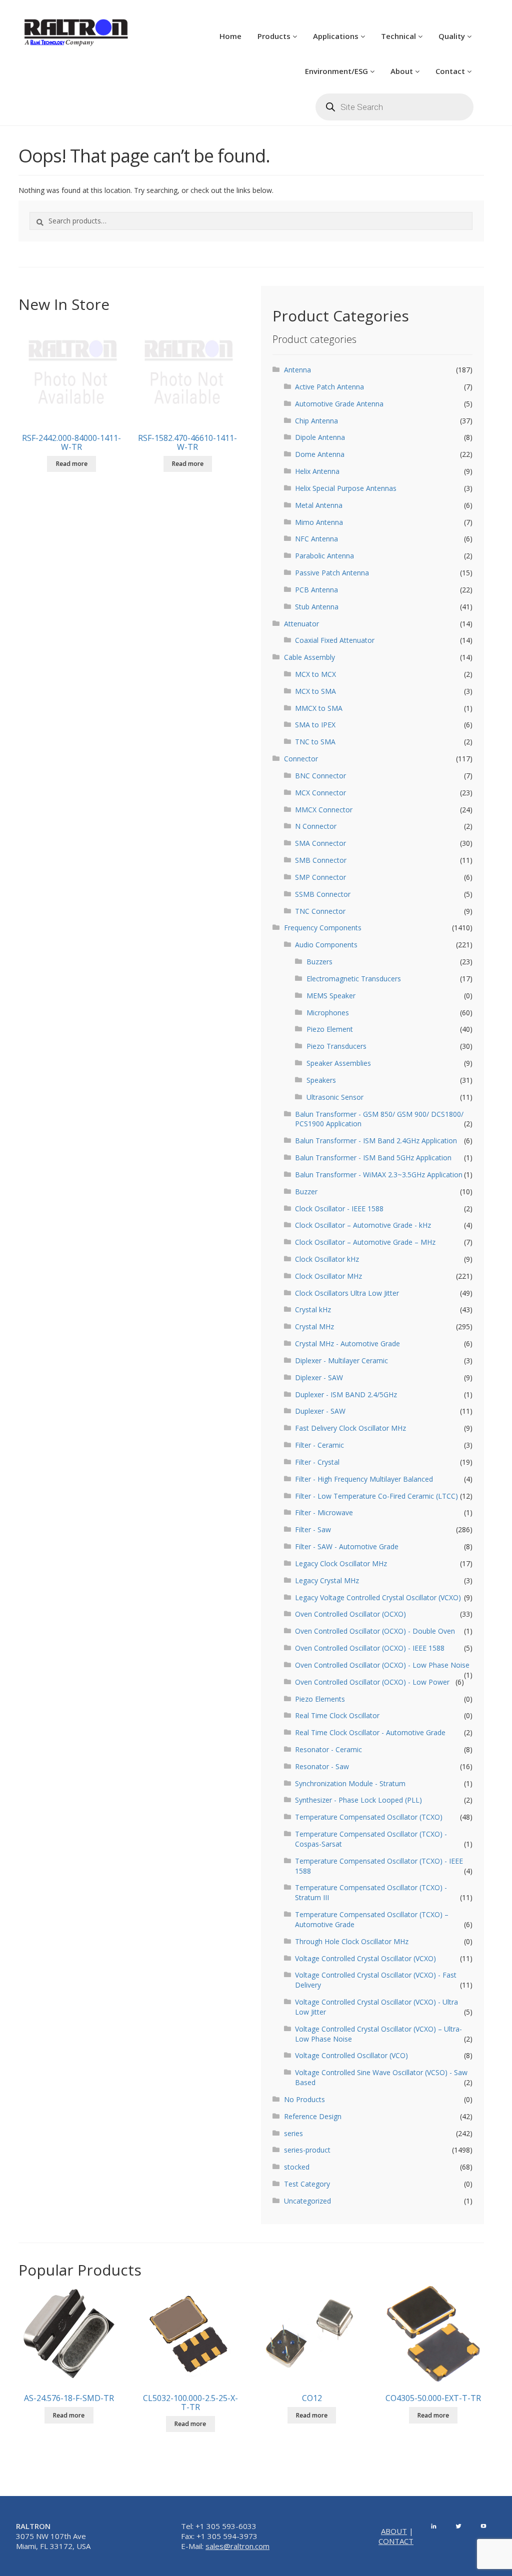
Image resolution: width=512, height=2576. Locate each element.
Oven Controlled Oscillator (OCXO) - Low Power (372, 1682)
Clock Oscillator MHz (328, 1276)
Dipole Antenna (320, 437)
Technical (399, 36)
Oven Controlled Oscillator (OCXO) (350, 1614)
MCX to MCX (315, 674)
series (293, 2133)
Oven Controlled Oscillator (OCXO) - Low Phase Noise (382, 1665)
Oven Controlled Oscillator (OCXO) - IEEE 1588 (370, 1648)
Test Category (307, 2184)
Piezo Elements (320, 1699)
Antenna (297, 370)
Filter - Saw (313, 1529)
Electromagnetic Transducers (354, 979)
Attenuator (301, 624)
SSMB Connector (323, 894)
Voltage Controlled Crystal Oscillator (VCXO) (365, 1958)
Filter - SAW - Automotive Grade (347, 1546)
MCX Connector (320, 793)
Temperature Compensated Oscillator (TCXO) (369, 1817)
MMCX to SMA (319, 708)
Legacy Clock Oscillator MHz (341, 1563)
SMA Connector (320, 843)
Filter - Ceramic (319, 1445)
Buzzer (306, 1192)
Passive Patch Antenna (332, 573)
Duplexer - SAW (320, 1411)
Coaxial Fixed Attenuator (335, 640)
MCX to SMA (315, 691)
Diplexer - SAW (319, 1377)
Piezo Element (330, 1029)
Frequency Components (323, 928)
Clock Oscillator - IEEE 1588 (339, 1209)
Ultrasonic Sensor (335, 1097)
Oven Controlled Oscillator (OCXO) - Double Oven (375, 1631)
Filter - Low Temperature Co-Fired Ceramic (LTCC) (376, 1496)
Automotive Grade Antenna (339, 404)
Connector (301, 759)
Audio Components (326, 945)
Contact (451, 71)
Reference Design (313, 2116)
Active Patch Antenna (329, 387)
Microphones (328, 1013)
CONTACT (396, 2541)
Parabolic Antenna (324, 556)
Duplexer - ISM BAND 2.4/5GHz (346, 1394)
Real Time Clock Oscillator (337, 1715)
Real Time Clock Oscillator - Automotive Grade (370, 1732)
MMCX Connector (324, 810)
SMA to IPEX (315, 725)
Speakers (321, 1080)
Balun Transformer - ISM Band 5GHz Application (373, 1158)
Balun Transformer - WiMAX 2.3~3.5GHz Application (379, 1175)
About (403, 71)
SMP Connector (320, 877)
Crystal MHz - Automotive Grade (347, 1343)
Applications (337, 36)
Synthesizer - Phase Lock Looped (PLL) (358, 1800)
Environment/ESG (337, 71)
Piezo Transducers (336, 1046)
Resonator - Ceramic (328, 1749)
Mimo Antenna (319, 522)
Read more (72, 464)
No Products (304, 2099)
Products (275, 36)
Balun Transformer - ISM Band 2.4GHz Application (376, 1141)
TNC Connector (320, 911)
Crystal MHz (314, 1326)
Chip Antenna (316, 421)
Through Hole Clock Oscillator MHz (352, 1941)
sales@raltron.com (237, 2546)
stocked (297, 2167)
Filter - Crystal (317, 1462)
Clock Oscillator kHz (327, 1259)
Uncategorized (307, 2201)
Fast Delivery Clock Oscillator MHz (350, 1428)
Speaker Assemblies (339, 1063)
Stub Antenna (317, 607)
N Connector (316, 826)
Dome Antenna (320, 454)
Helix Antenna (317, 471)
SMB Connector (321, 860)
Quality (453, 36)
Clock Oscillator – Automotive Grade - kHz (363, 1225)
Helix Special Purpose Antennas (346, 488)
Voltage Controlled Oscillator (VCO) (351, 2055)
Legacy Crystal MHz (327, 1580)
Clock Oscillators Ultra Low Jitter (347, 1293)
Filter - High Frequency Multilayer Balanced (364, 1479)
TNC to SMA (315, 742)
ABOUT (394, 2531)
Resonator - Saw (322, 1766)
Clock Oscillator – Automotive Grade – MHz (365, 1242)
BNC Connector (320, 776)
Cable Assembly (309, 657)
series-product (307, 2150)
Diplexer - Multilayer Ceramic (341, 1360)
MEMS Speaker (331, 996)
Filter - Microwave (324, 1512)
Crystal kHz (313, 1309)
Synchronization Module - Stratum (350, 1783)
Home (230, 36)
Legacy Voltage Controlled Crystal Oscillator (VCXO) (378, 1597)
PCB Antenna (316, 590)
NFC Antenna (316, 539)
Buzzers (319, 962)
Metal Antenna (319, 505)
